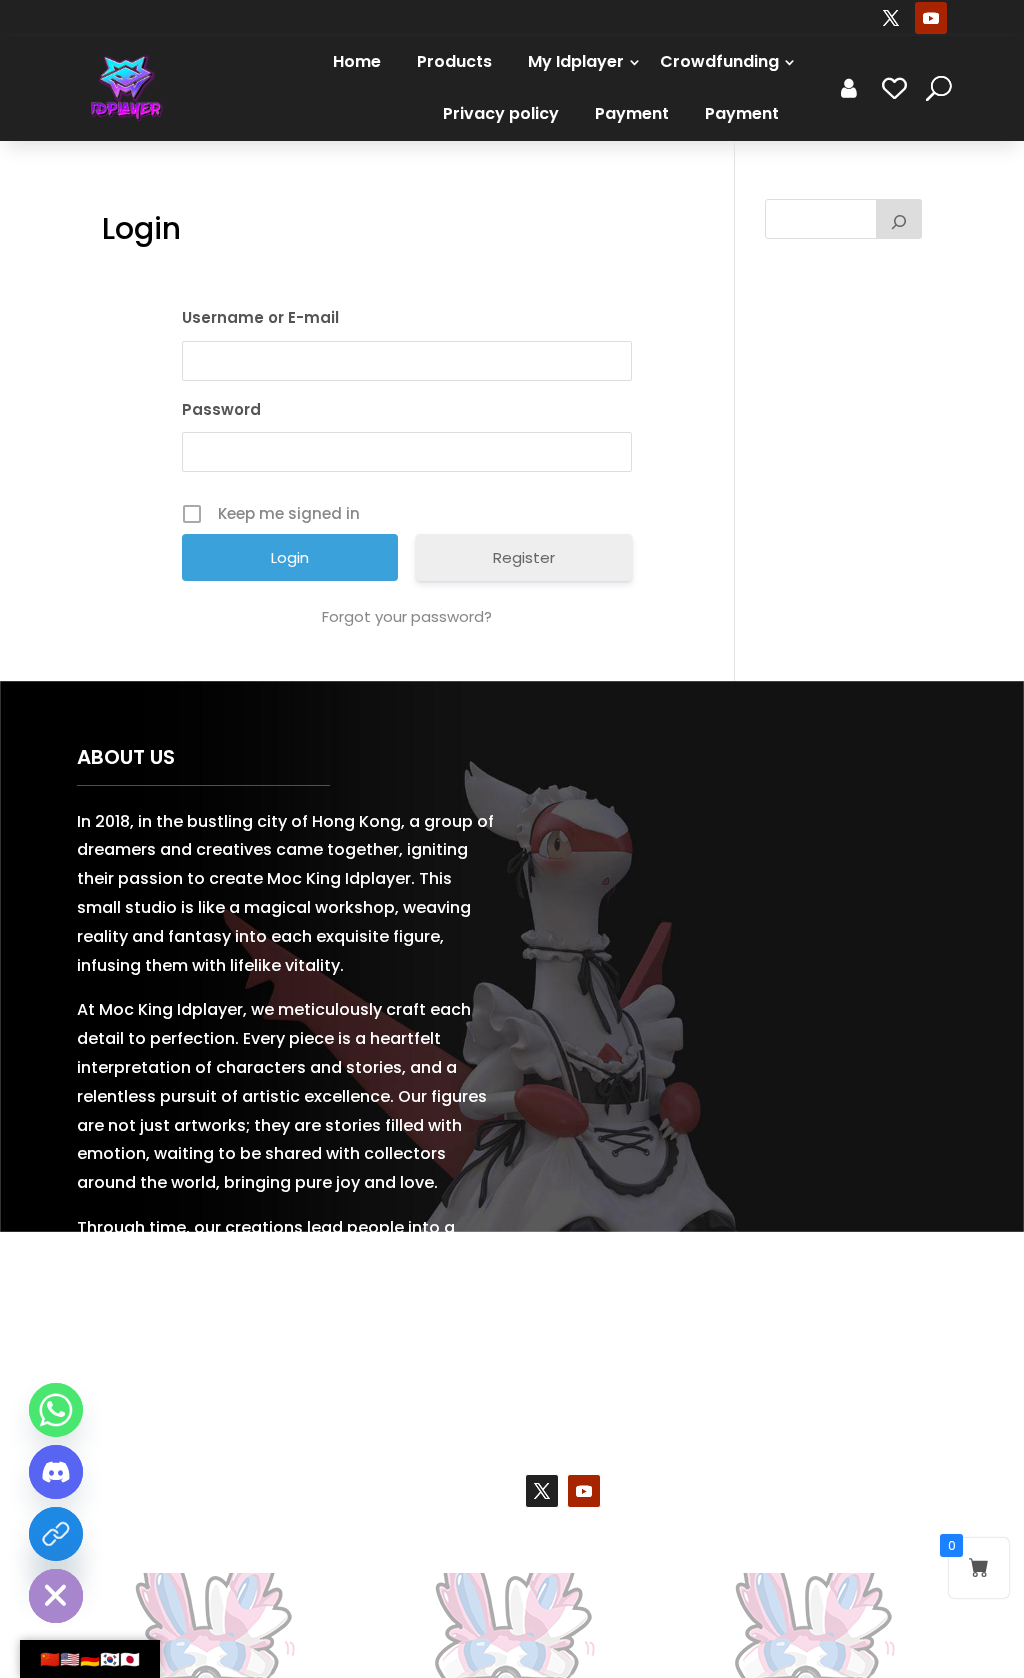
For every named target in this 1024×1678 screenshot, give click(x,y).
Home (357, 61)
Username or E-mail (260, 317)
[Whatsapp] (56, 1410)
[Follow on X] (891, 18)
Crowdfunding (719, 61)
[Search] (899, 219)
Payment (632, 113)
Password (221, 409)
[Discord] (56, 1472)
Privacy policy (501, 113)
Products (454, 61)
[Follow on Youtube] (931, 18)
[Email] (56, 1534)
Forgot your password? (407, 616)
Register (524, 557)
